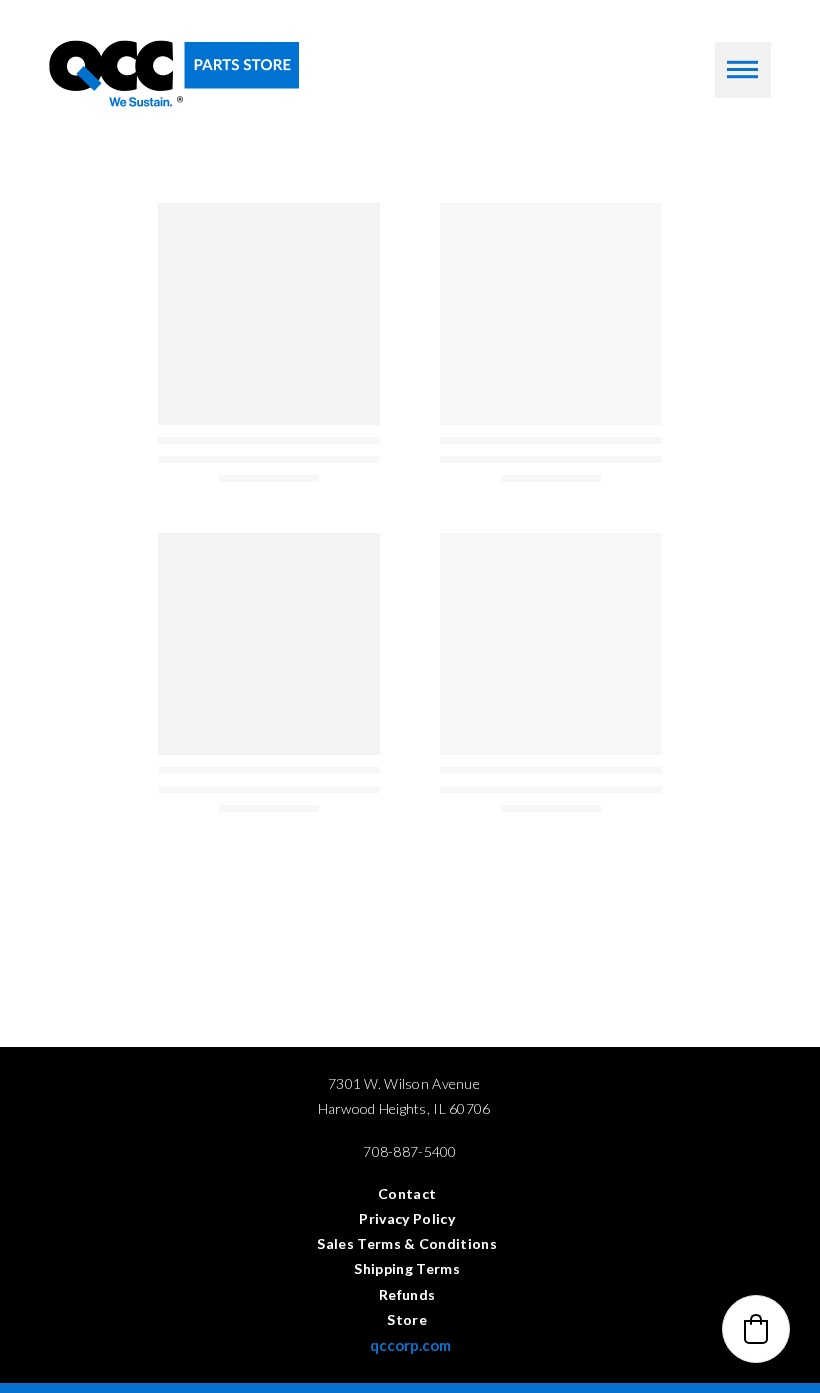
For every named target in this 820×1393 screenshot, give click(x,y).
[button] (743, 70)
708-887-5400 (409, 1151)
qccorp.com (410, 1345)
